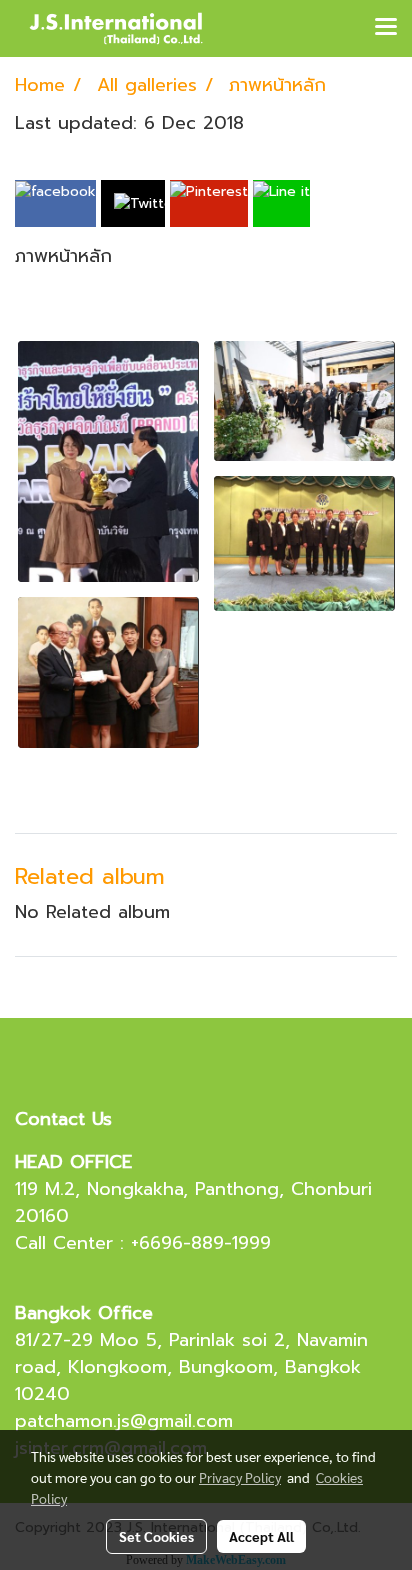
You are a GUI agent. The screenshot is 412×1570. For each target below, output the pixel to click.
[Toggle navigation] (386, 28)
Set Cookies (156, 1536)
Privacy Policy (240, 1477)
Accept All (261, 1536)
